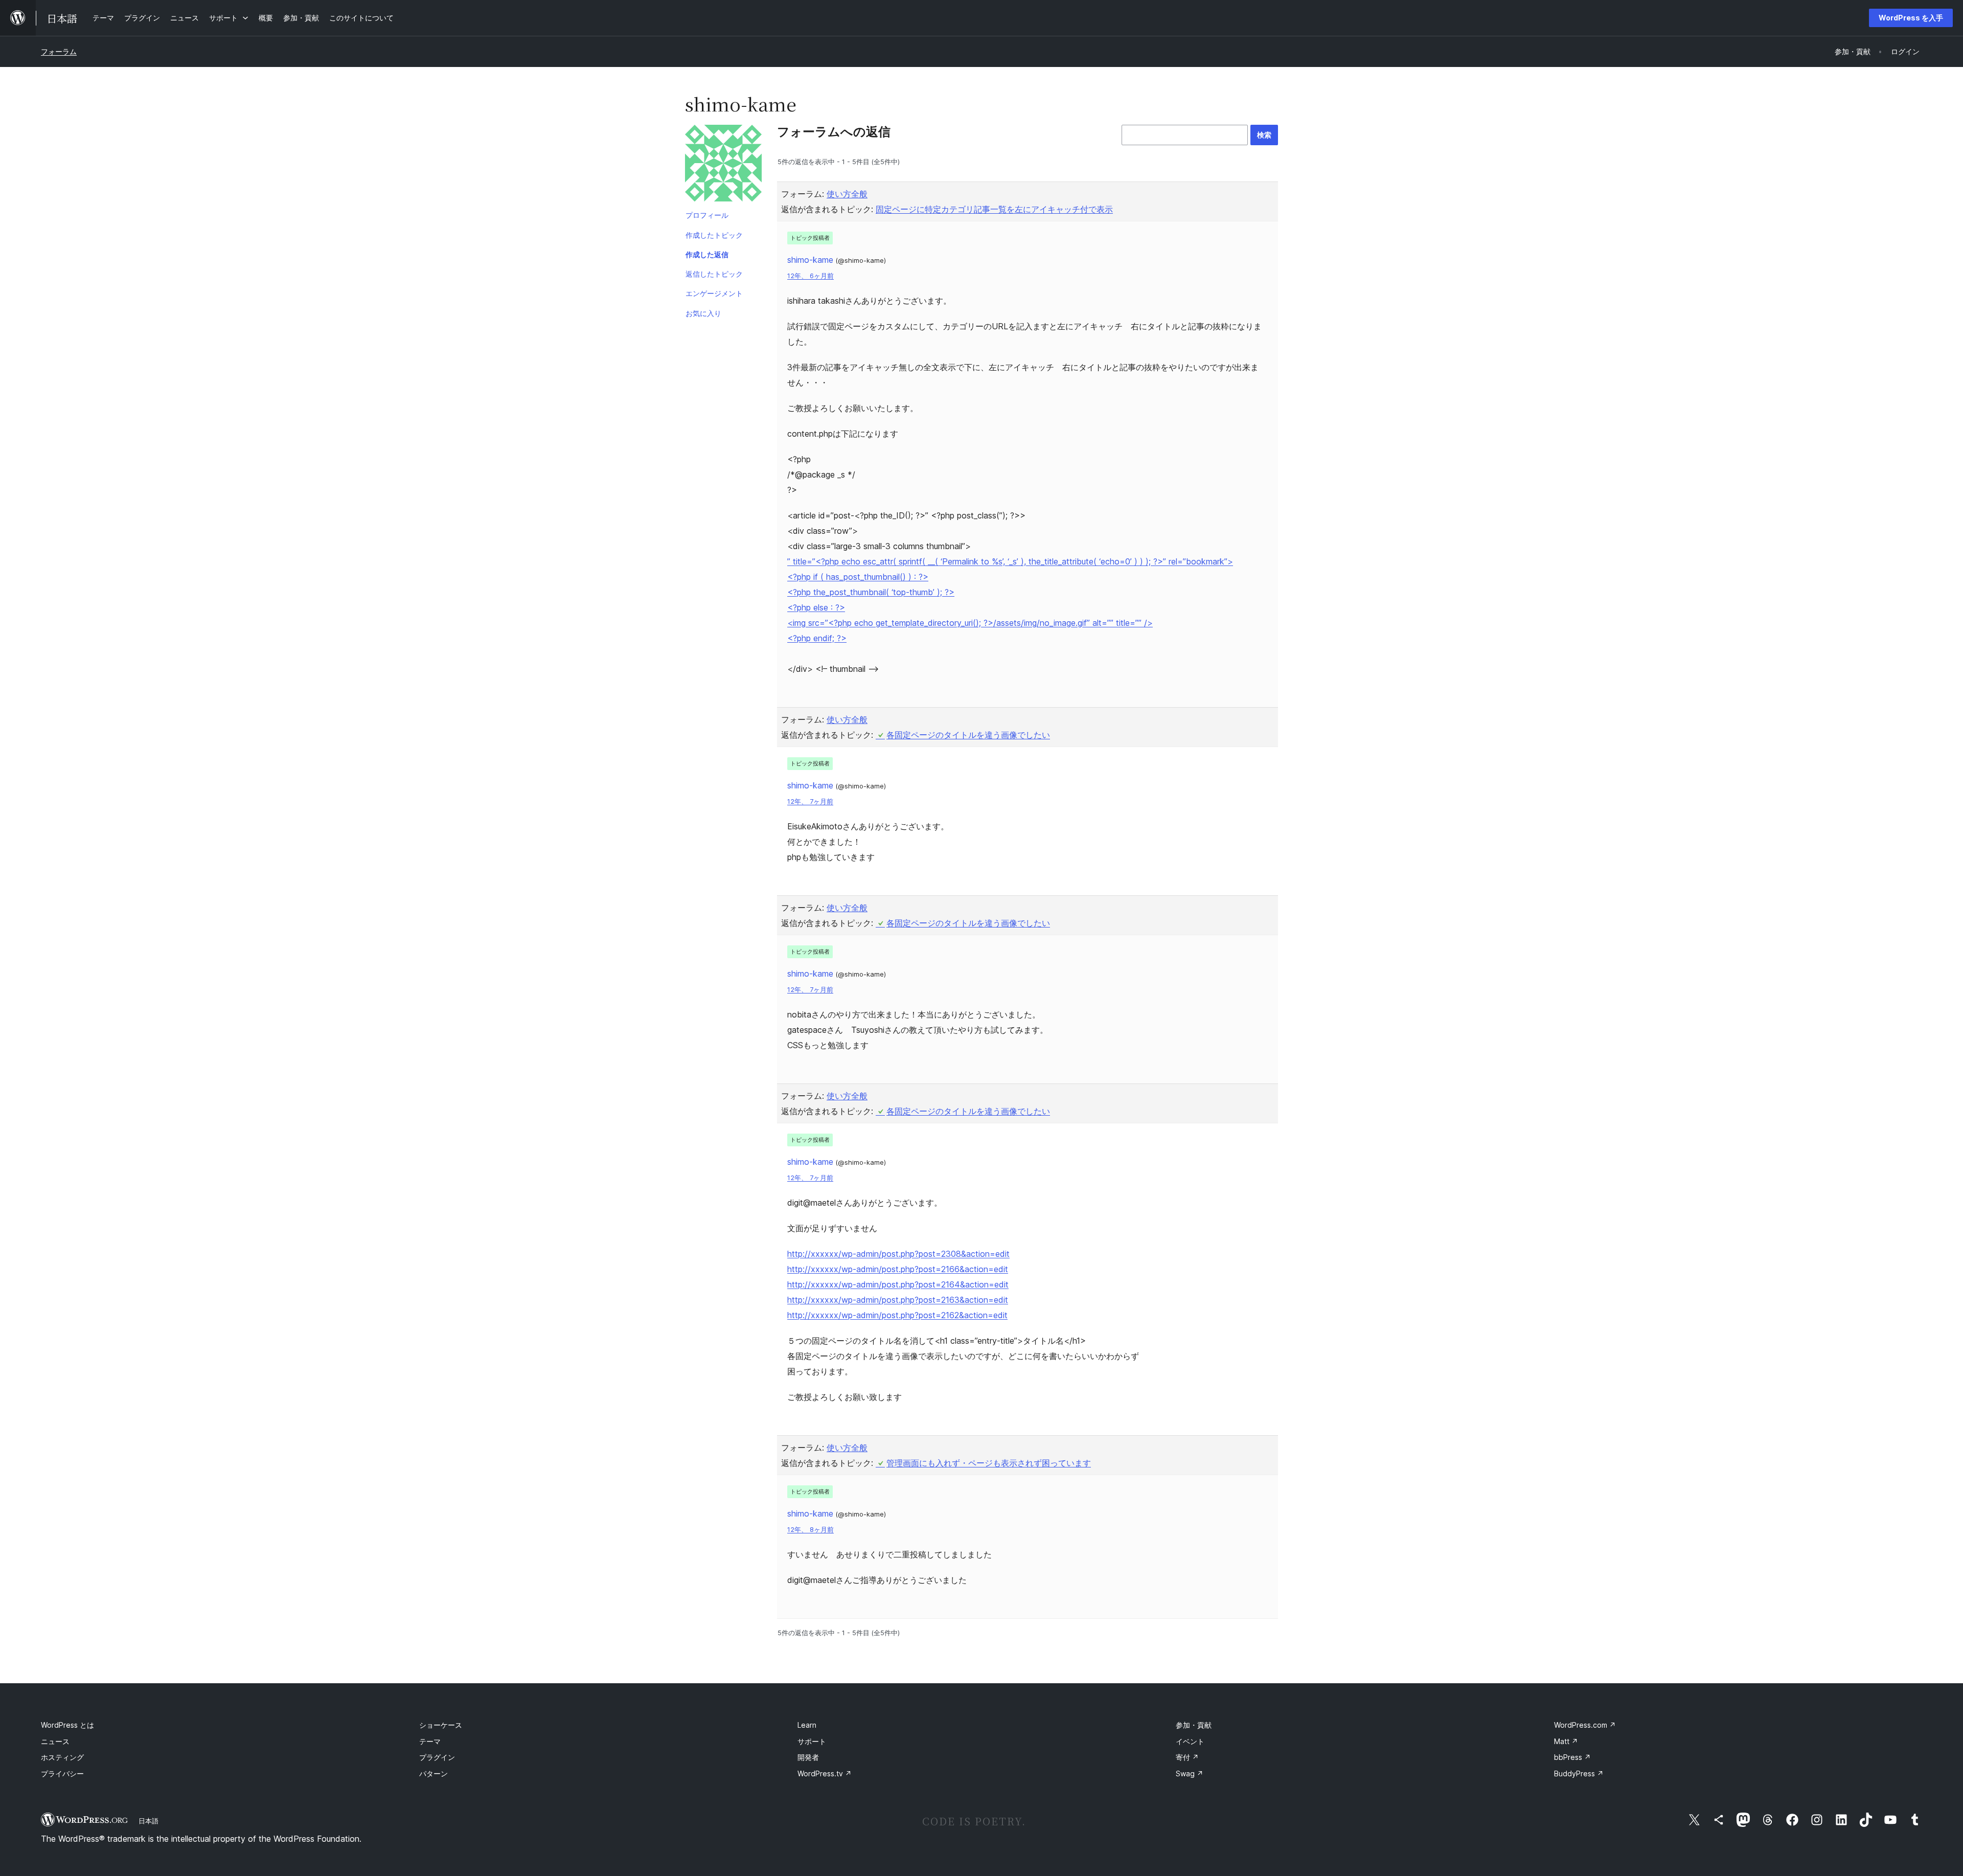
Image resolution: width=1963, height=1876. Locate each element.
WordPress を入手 (1911, 18)
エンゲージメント (714, 293)
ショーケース (441, 1725)
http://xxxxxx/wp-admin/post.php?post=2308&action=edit (898, 1254)
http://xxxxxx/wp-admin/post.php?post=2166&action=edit (898, 1269)
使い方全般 (847, 194)
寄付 (1187, 1757)
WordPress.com (1585, 1725)
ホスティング (62, 1757)
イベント (1190, 1741)
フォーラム (59, 51)
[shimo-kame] (723, 165)
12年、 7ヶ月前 (810, 801)
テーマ (430, 1741)
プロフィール (707, 215)
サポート (812, 1741)
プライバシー (62, 1773)
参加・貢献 (1194, 1725)
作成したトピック (714, 235)
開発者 (808, 1757)
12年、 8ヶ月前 (811, 1530)
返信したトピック (714, 274)
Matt (1566, 1741)
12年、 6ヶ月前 (811, 276)
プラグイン (437, 1757)
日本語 (149, 1821)
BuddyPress (1579, 1773)
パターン (433, 1773)
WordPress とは (67, 1725)
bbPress (1572, 1757)
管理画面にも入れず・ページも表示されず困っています (989, 1463)
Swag (1190, 1773)
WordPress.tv (825, 1773)
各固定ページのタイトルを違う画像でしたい (968, 735)
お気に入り (703, 313)
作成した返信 (707, 254)
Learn (807, 1725)
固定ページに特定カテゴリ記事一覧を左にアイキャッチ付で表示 (994, 209)
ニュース (55, 1741)
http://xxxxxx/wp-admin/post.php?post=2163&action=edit (898, 1300)
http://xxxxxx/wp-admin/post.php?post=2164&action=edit (898, 1284)
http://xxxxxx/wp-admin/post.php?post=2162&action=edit (897, 1315)
